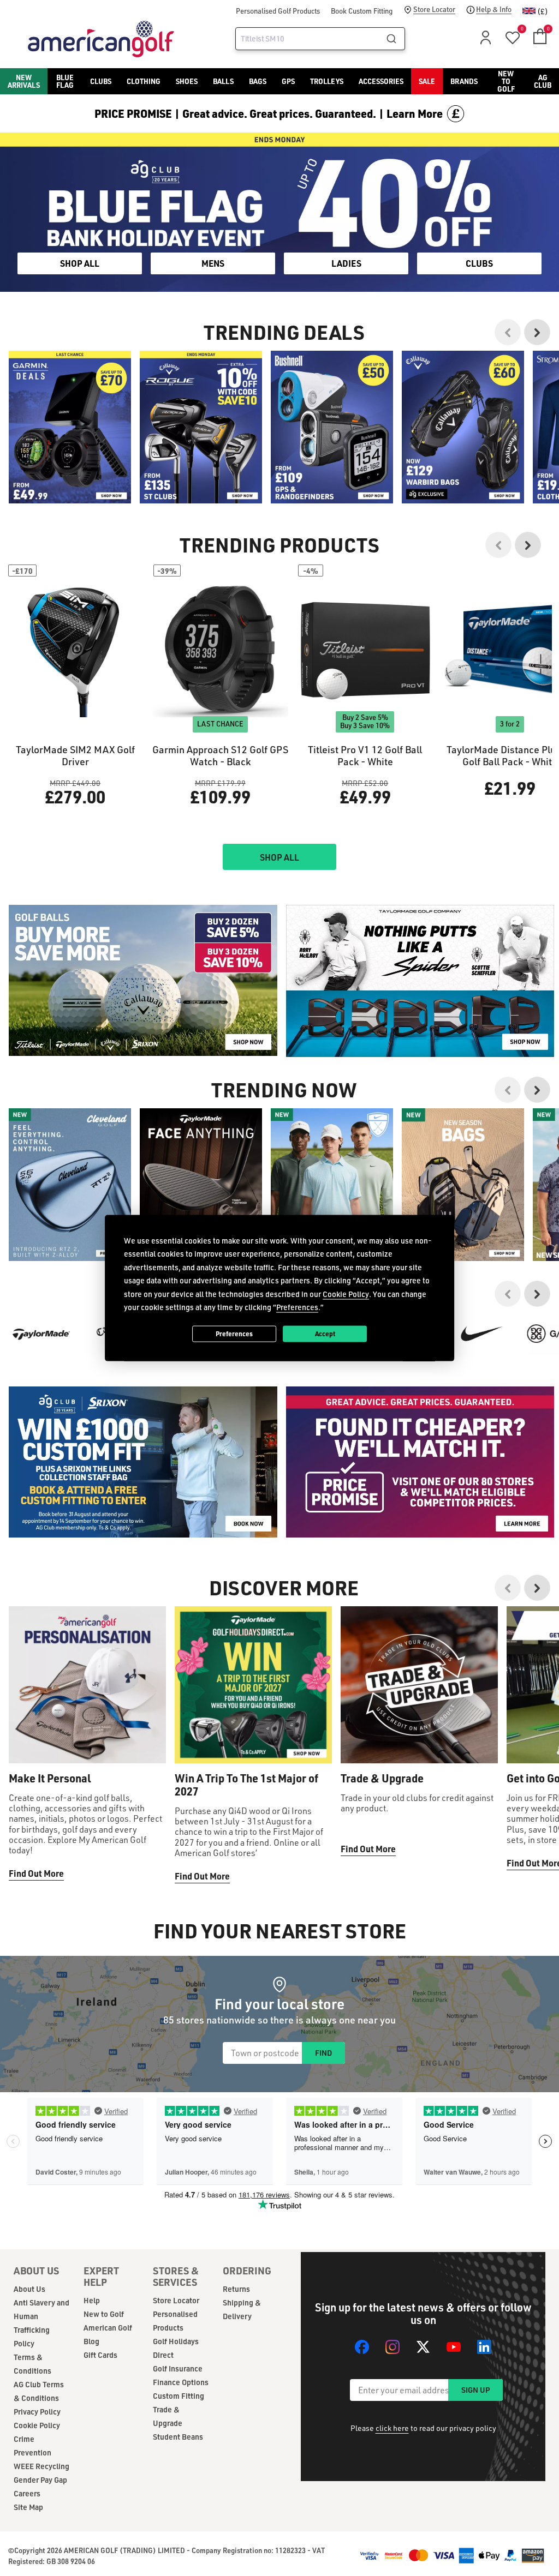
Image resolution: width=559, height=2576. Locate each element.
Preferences (234, 1334)
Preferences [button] (297, 1307)
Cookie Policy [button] (346, 1293)
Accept (325, 1334)
